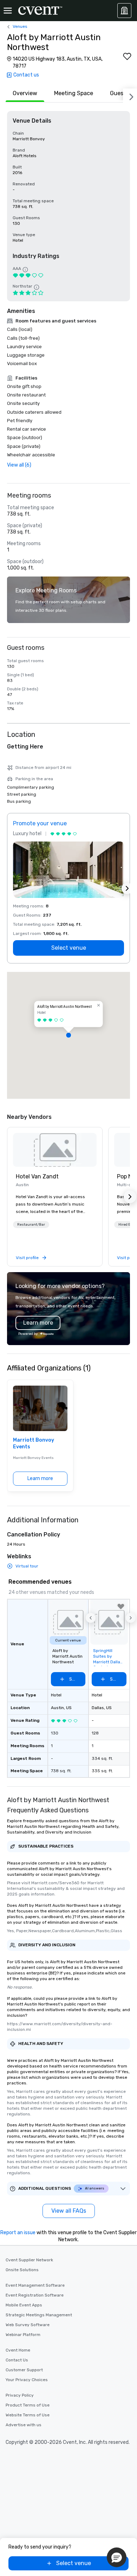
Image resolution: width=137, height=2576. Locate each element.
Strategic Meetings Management (39, 2315)
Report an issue (18, 2233)
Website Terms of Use (28, 2415)
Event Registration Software (35, 2295)
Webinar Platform (23, 2335)
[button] (68, 1035)
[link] (55, 1150)
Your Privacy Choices (27, 2380)
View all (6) (19, 465)
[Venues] (124, 11)
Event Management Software (35, 2285)
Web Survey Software (28, 2325)
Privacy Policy (20, 2395)
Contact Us (17, 2360)
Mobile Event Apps (24, 2305)
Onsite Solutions (22, 2270)
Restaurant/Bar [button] (31, 1225)
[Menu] (8, 11)
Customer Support (24, 2370)
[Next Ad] (127, 888)
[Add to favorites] (127, 56)
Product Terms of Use (28, 2405)
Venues (20, 26)
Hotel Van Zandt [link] (37, 1176)
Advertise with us (24, 2425)
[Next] (130, 95)
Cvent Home (18, 2350)
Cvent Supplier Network (29, 2260)
